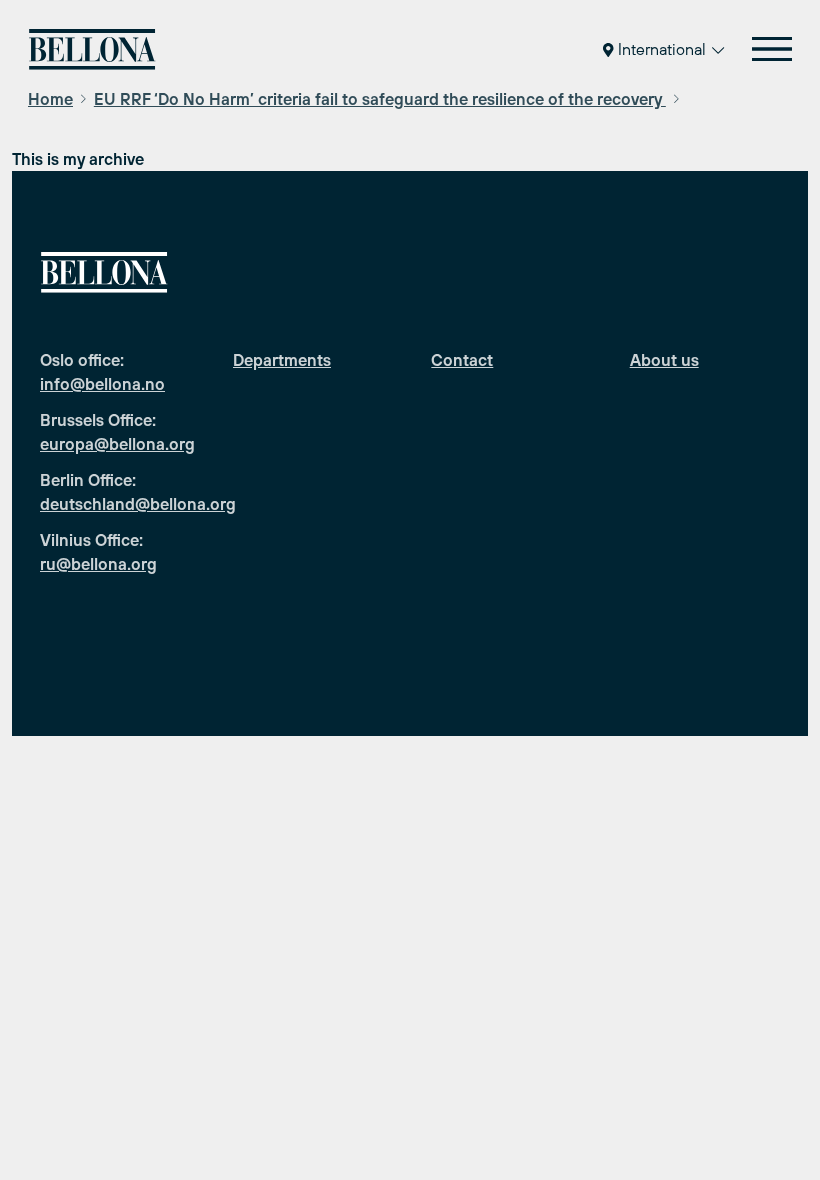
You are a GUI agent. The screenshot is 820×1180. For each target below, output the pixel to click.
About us (664, 360)
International (662, 49)
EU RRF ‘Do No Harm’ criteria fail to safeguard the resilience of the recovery (380, 99)
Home (50, 99)
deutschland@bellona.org (138, 504)
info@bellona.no (102, 384)
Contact (462, 360)
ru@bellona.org (98, 564)
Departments (282, 360)
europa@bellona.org (117, 444)
